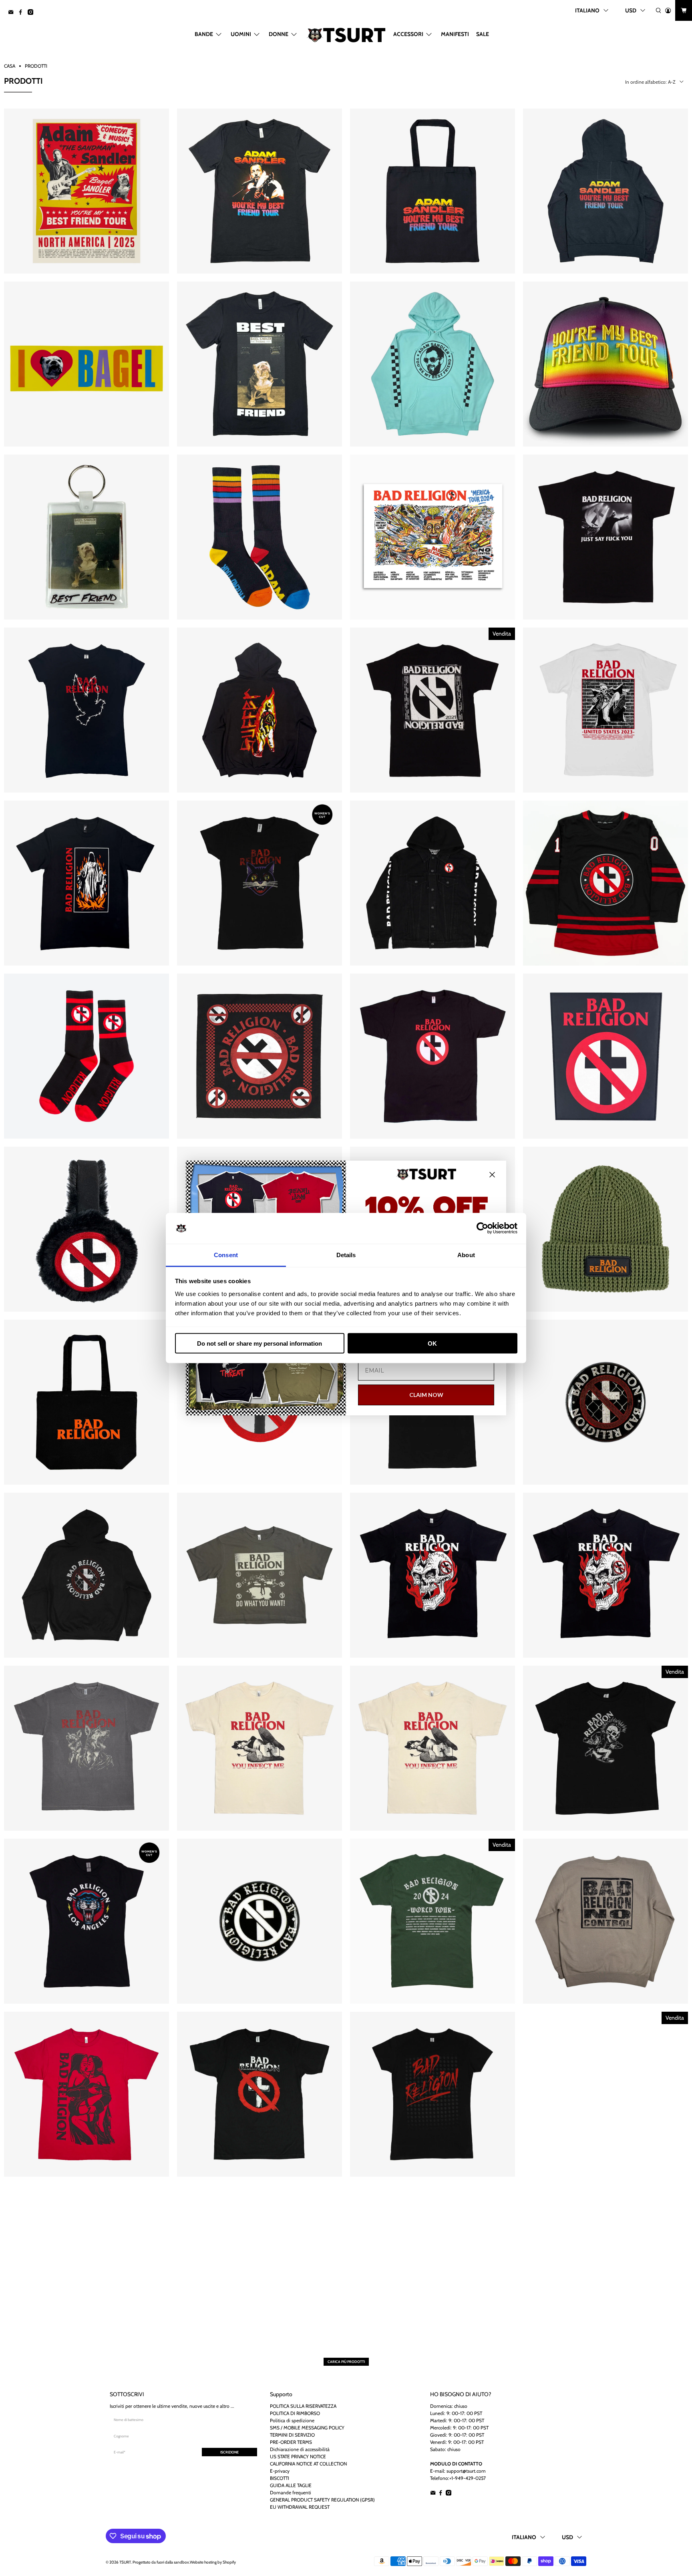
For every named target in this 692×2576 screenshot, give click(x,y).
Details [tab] (346, 1255)
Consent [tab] (226, 1255)
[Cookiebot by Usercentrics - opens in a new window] (482, 1228)
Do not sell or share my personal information (259, 1343)
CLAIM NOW (426, 1395)
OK (432, 1343)
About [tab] (466, 1255)
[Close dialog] (492, 1175)
